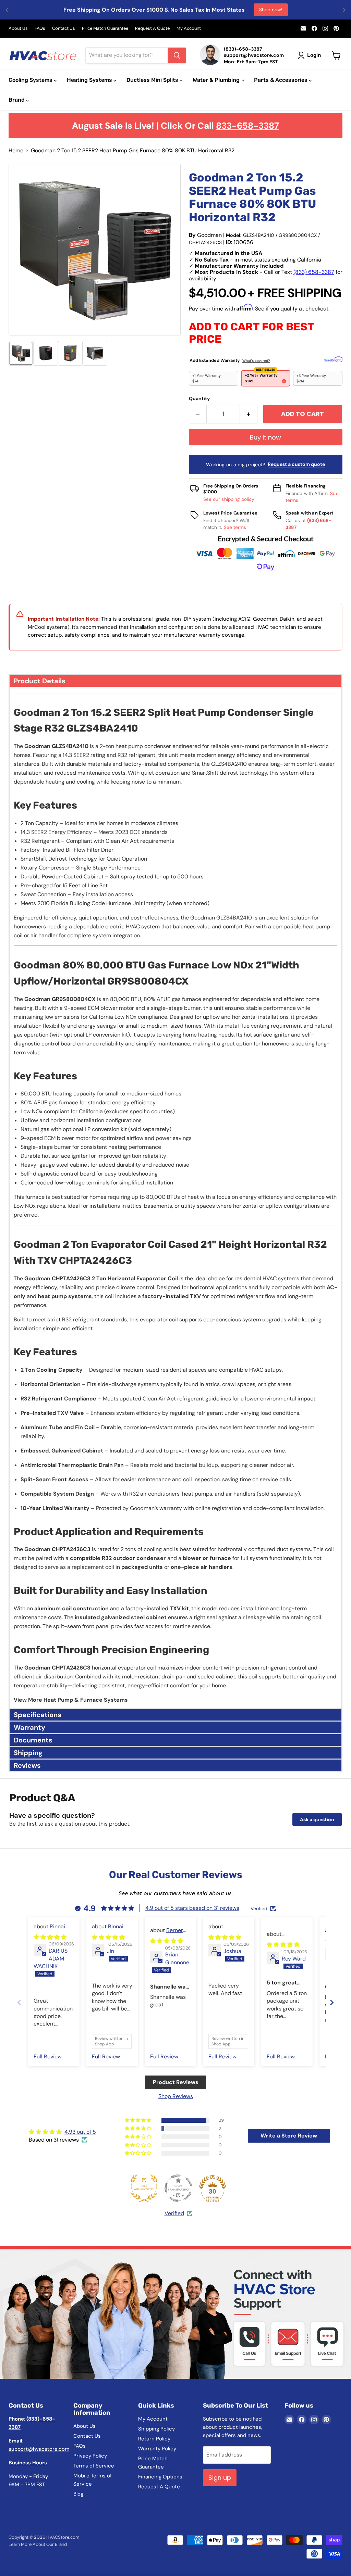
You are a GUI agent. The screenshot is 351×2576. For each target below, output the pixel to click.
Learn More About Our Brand (38, 2544)
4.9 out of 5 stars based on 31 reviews (192, 1908)
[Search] (177, 55)
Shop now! (271, 10)
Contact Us (64, 29)
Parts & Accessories (281, 80)
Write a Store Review (289, 2136)
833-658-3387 (247, 126)
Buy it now (265, 437)
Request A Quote (152, 29)
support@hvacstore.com (39, 2449)
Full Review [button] (48, 2057)
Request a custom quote (296, 464)
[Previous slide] (19, 2002)
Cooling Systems (31, 80)
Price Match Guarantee (105, 29)
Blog (78, 2494)
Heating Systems (90, 80)
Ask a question (317, 1819)
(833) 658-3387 (314, 272)
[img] (50, 1937)
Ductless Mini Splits (153, 80)
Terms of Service (94, 2466)
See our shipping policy (229, 499)
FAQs (40, 29)
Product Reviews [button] (176, 2082)
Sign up (220, 2478)
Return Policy (154, 2439)
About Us (18, 29)
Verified (174, 2213)
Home (16, 151)
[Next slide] (332, 2002)
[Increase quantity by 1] (249, 414)
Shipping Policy (156, 2429)
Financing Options (160, 2477)
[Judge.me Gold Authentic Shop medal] (144, 2188)
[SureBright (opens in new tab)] (333, 359)
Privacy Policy (90, 2456)
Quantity (199, 398)
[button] (21, 353)
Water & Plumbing (217, 80)
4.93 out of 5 (80, 2132)
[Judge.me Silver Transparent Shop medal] (178, 2188)
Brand (17, 100)
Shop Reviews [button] (176, 2096)
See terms (235, 527)
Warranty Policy (157, 2449)
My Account (189, 29)
